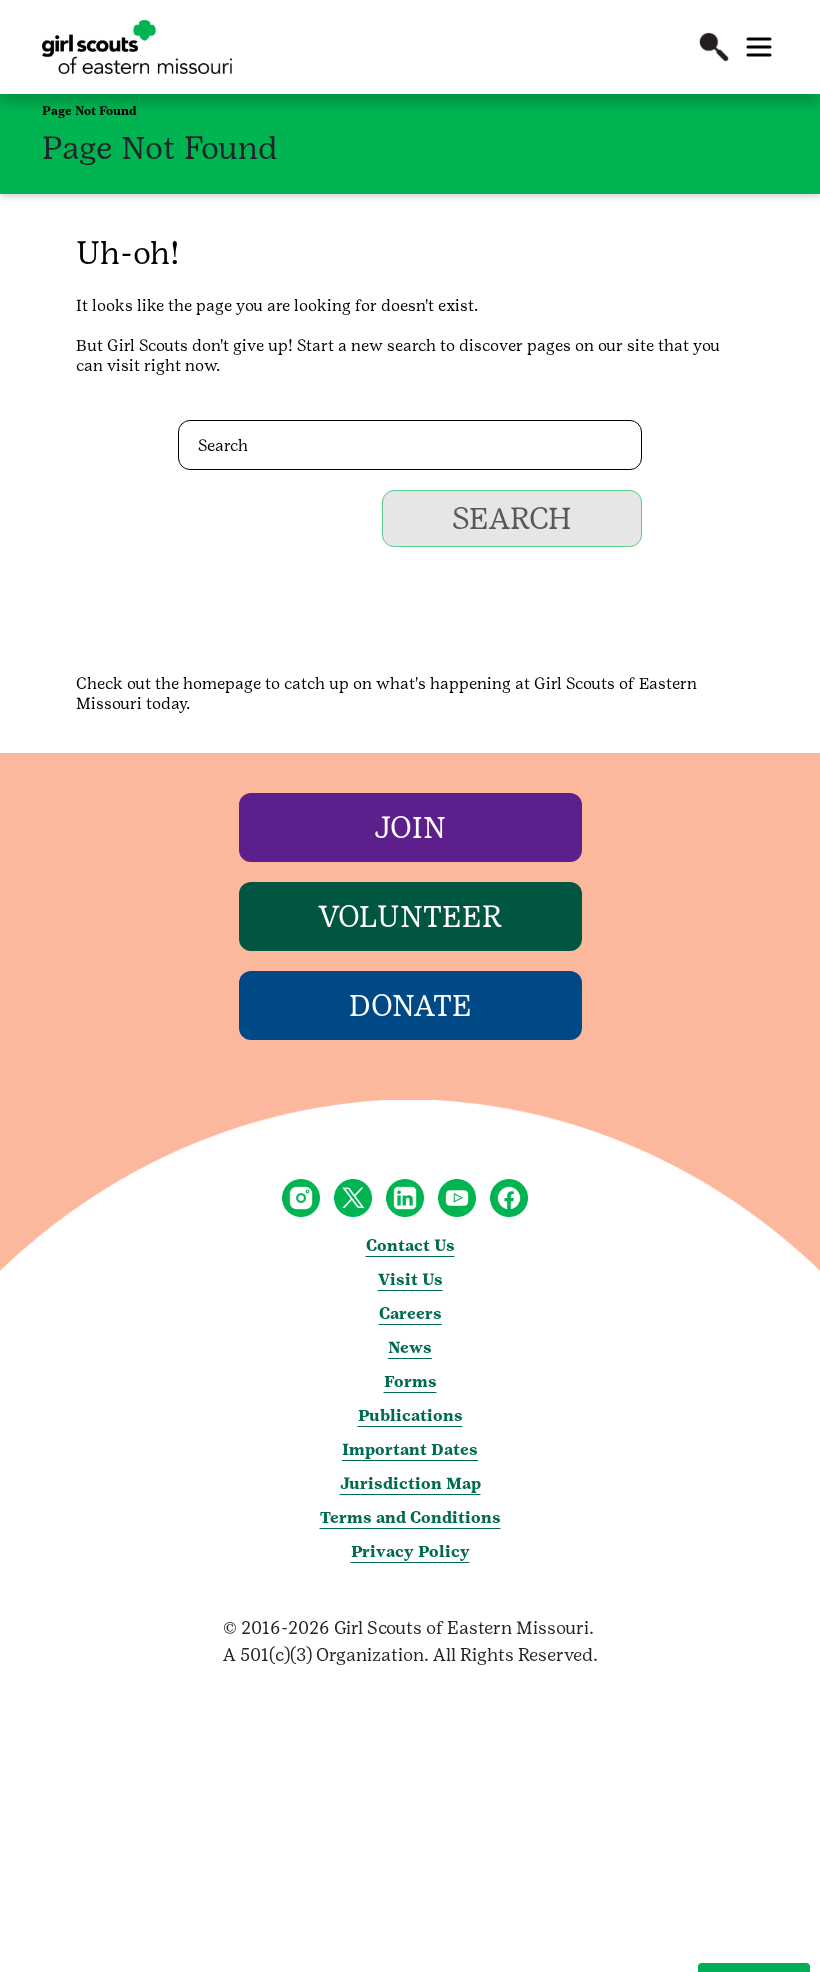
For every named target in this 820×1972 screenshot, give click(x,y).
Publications (410, 1415)
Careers (410, 1313)
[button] (714, 47)
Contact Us (410, 1245)
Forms (410, 1381)
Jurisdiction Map (410, 1483)
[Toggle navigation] (759, 47)
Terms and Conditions (410, 1517)
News (410, 1347)
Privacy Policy (410, 1551)
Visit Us (410, 1279)
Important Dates (410, 1449)
